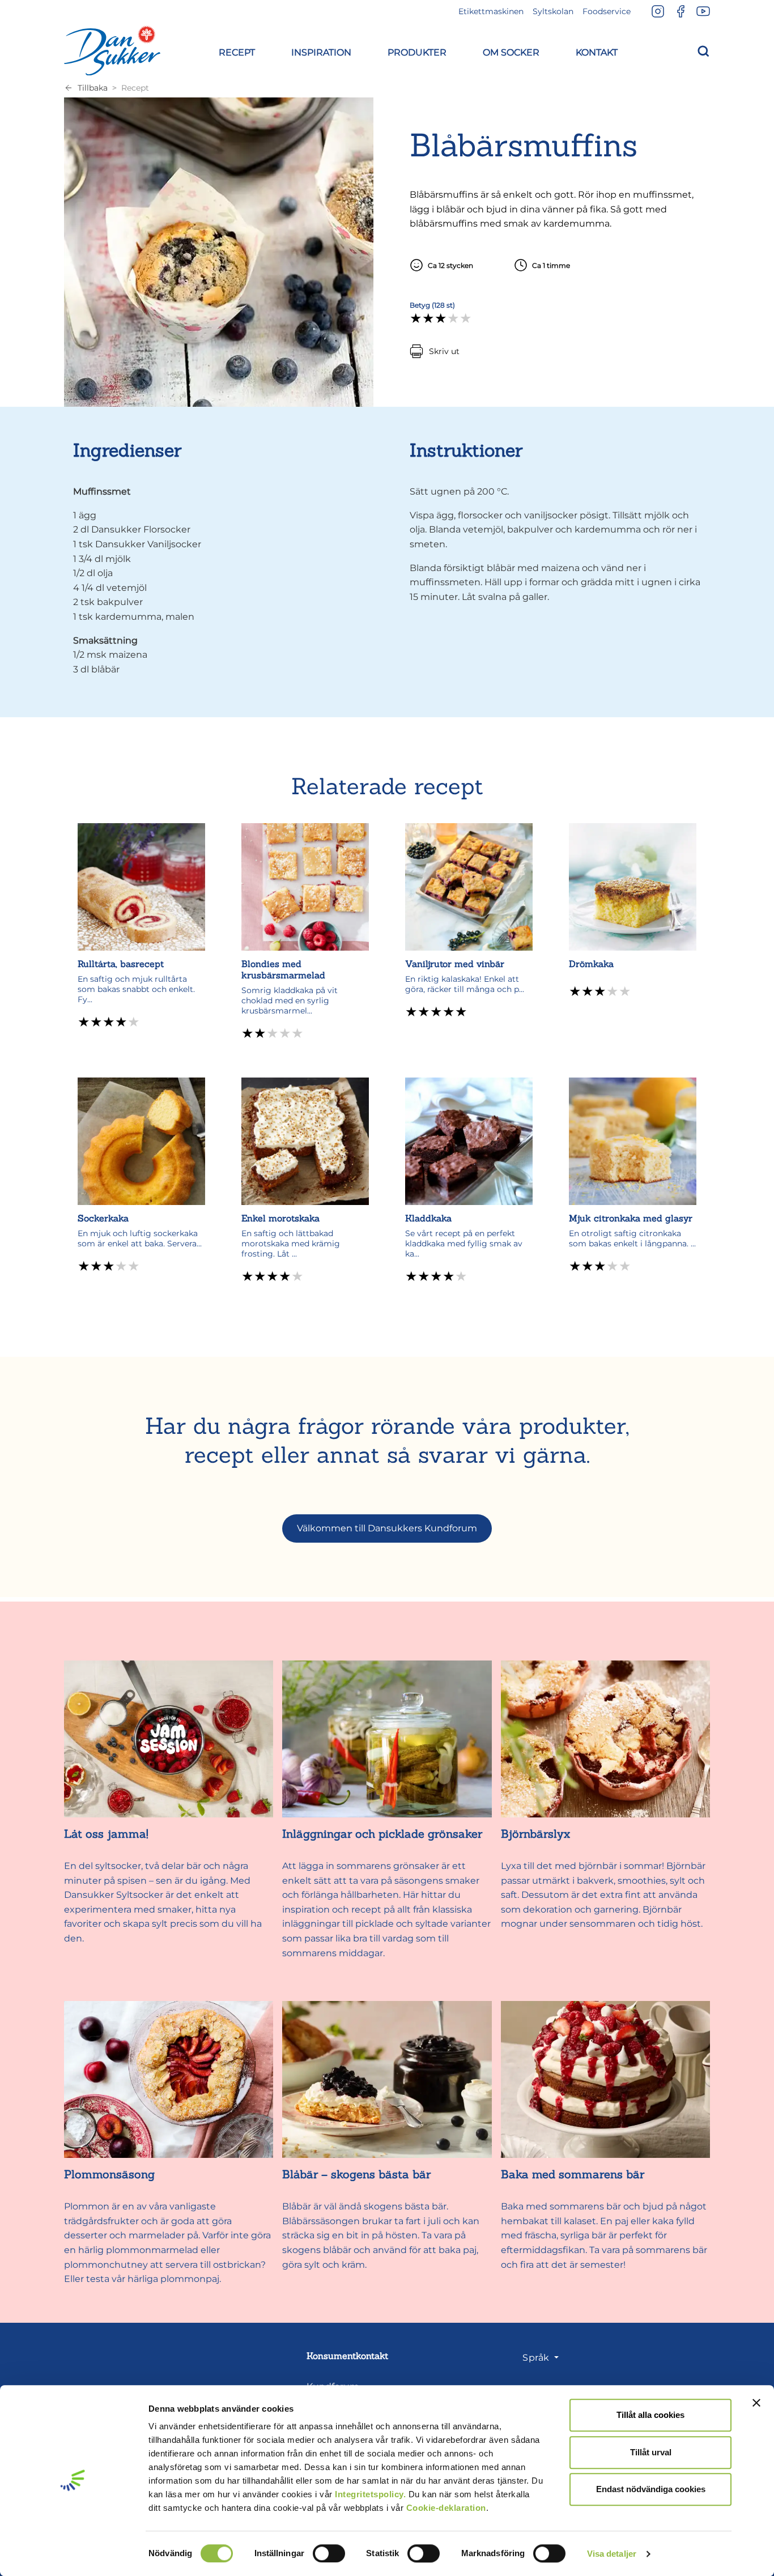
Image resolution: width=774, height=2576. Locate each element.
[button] (237, 51)
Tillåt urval (651, 2452)
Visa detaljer (612, 2554)
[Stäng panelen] (756, 2403)
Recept (135, 88)
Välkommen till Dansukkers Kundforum (387, 1528)
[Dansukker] (112, 50)
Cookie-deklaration (446, 2508)
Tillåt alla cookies (650, 2415)
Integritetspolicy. (370, 2494)
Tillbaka (93, 88)
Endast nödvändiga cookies (651, 2489)
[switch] (329, 2553)
